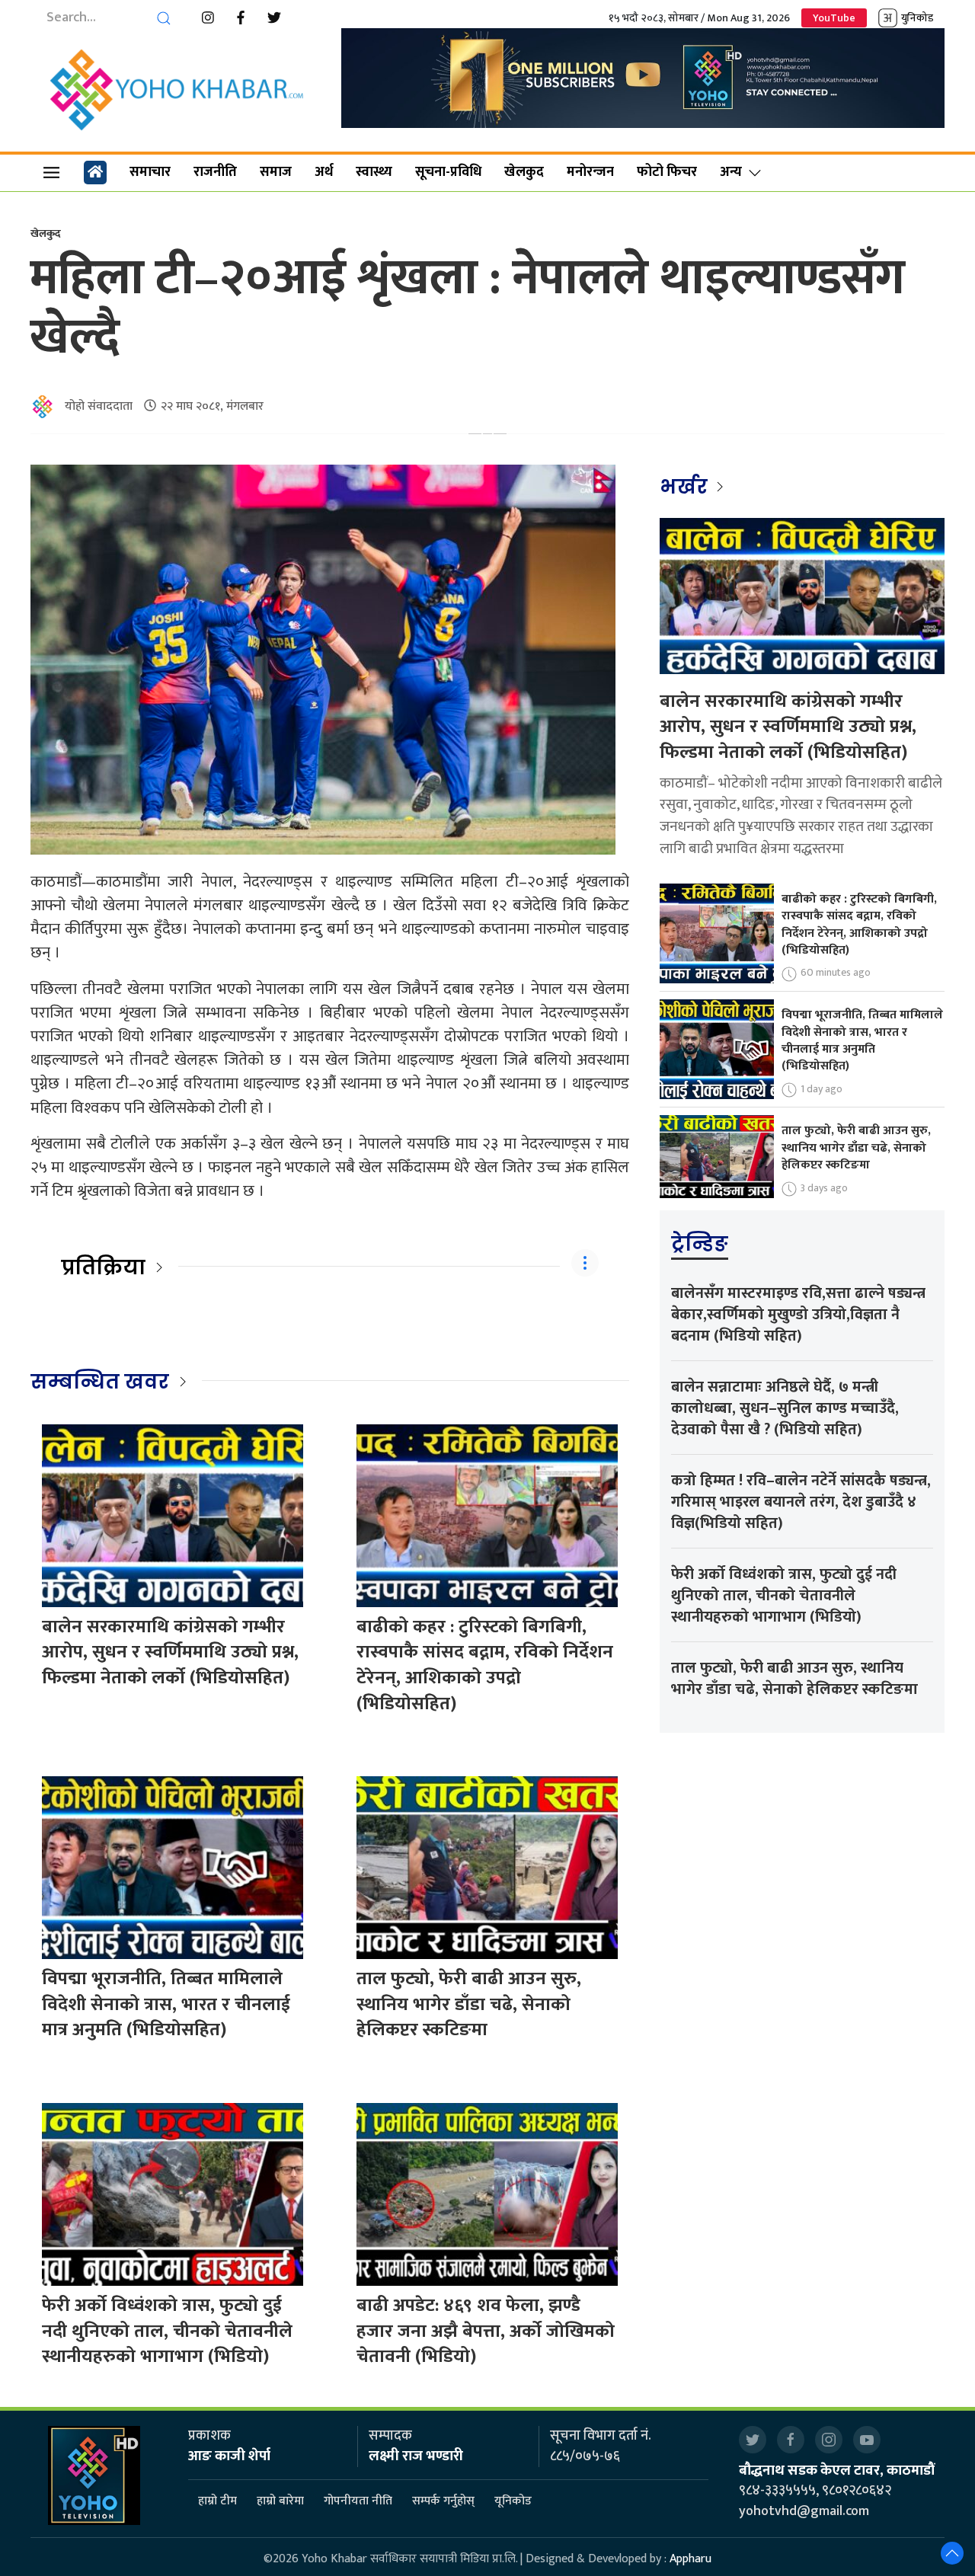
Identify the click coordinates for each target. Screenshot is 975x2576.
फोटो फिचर (667, 172)
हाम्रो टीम (217, 2502)
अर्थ (324, 172)
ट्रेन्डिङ (700, 1244)
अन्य (731, 172)
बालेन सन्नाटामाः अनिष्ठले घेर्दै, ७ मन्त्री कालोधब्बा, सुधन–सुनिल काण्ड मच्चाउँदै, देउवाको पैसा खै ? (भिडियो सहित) (785, 1408)
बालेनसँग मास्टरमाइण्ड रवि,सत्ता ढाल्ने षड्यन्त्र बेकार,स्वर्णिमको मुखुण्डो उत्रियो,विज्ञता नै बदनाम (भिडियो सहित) (798, 1315)
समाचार (150, 172)
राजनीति (215, 172)
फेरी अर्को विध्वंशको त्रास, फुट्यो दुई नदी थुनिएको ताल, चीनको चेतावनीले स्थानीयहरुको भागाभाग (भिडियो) (167, 2331)
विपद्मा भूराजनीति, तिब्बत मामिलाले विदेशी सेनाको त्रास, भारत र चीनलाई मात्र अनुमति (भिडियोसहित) (166, 2004)
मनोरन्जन (590, 172)
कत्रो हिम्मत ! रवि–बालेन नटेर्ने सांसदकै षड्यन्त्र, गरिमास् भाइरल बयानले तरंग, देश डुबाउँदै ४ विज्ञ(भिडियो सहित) (801, 1502)
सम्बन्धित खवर (100, 1382)
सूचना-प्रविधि (448, 172)
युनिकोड (917, 18)
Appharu (690, 2559)
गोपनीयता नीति (358, 2502)
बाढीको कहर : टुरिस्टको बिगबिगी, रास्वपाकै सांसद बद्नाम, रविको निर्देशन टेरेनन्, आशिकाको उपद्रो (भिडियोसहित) (485, 1665)
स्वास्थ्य (374, 172)
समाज (276, 172)
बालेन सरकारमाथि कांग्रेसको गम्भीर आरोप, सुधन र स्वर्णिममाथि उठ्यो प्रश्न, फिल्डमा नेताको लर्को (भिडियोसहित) (170, 1652)
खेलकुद (524, 172)
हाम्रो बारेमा (280, 2502)
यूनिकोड (513, 2502)
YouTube (834, 18)
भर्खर (686, 487)
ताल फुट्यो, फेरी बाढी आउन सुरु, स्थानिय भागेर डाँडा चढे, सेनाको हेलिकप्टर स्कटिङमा (469, 2004)
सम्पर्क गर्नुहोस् (443, 2502)
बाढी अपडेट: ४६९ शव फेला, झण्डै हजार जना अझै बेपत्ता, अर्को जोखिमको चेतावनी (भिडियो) (486, 2331)
